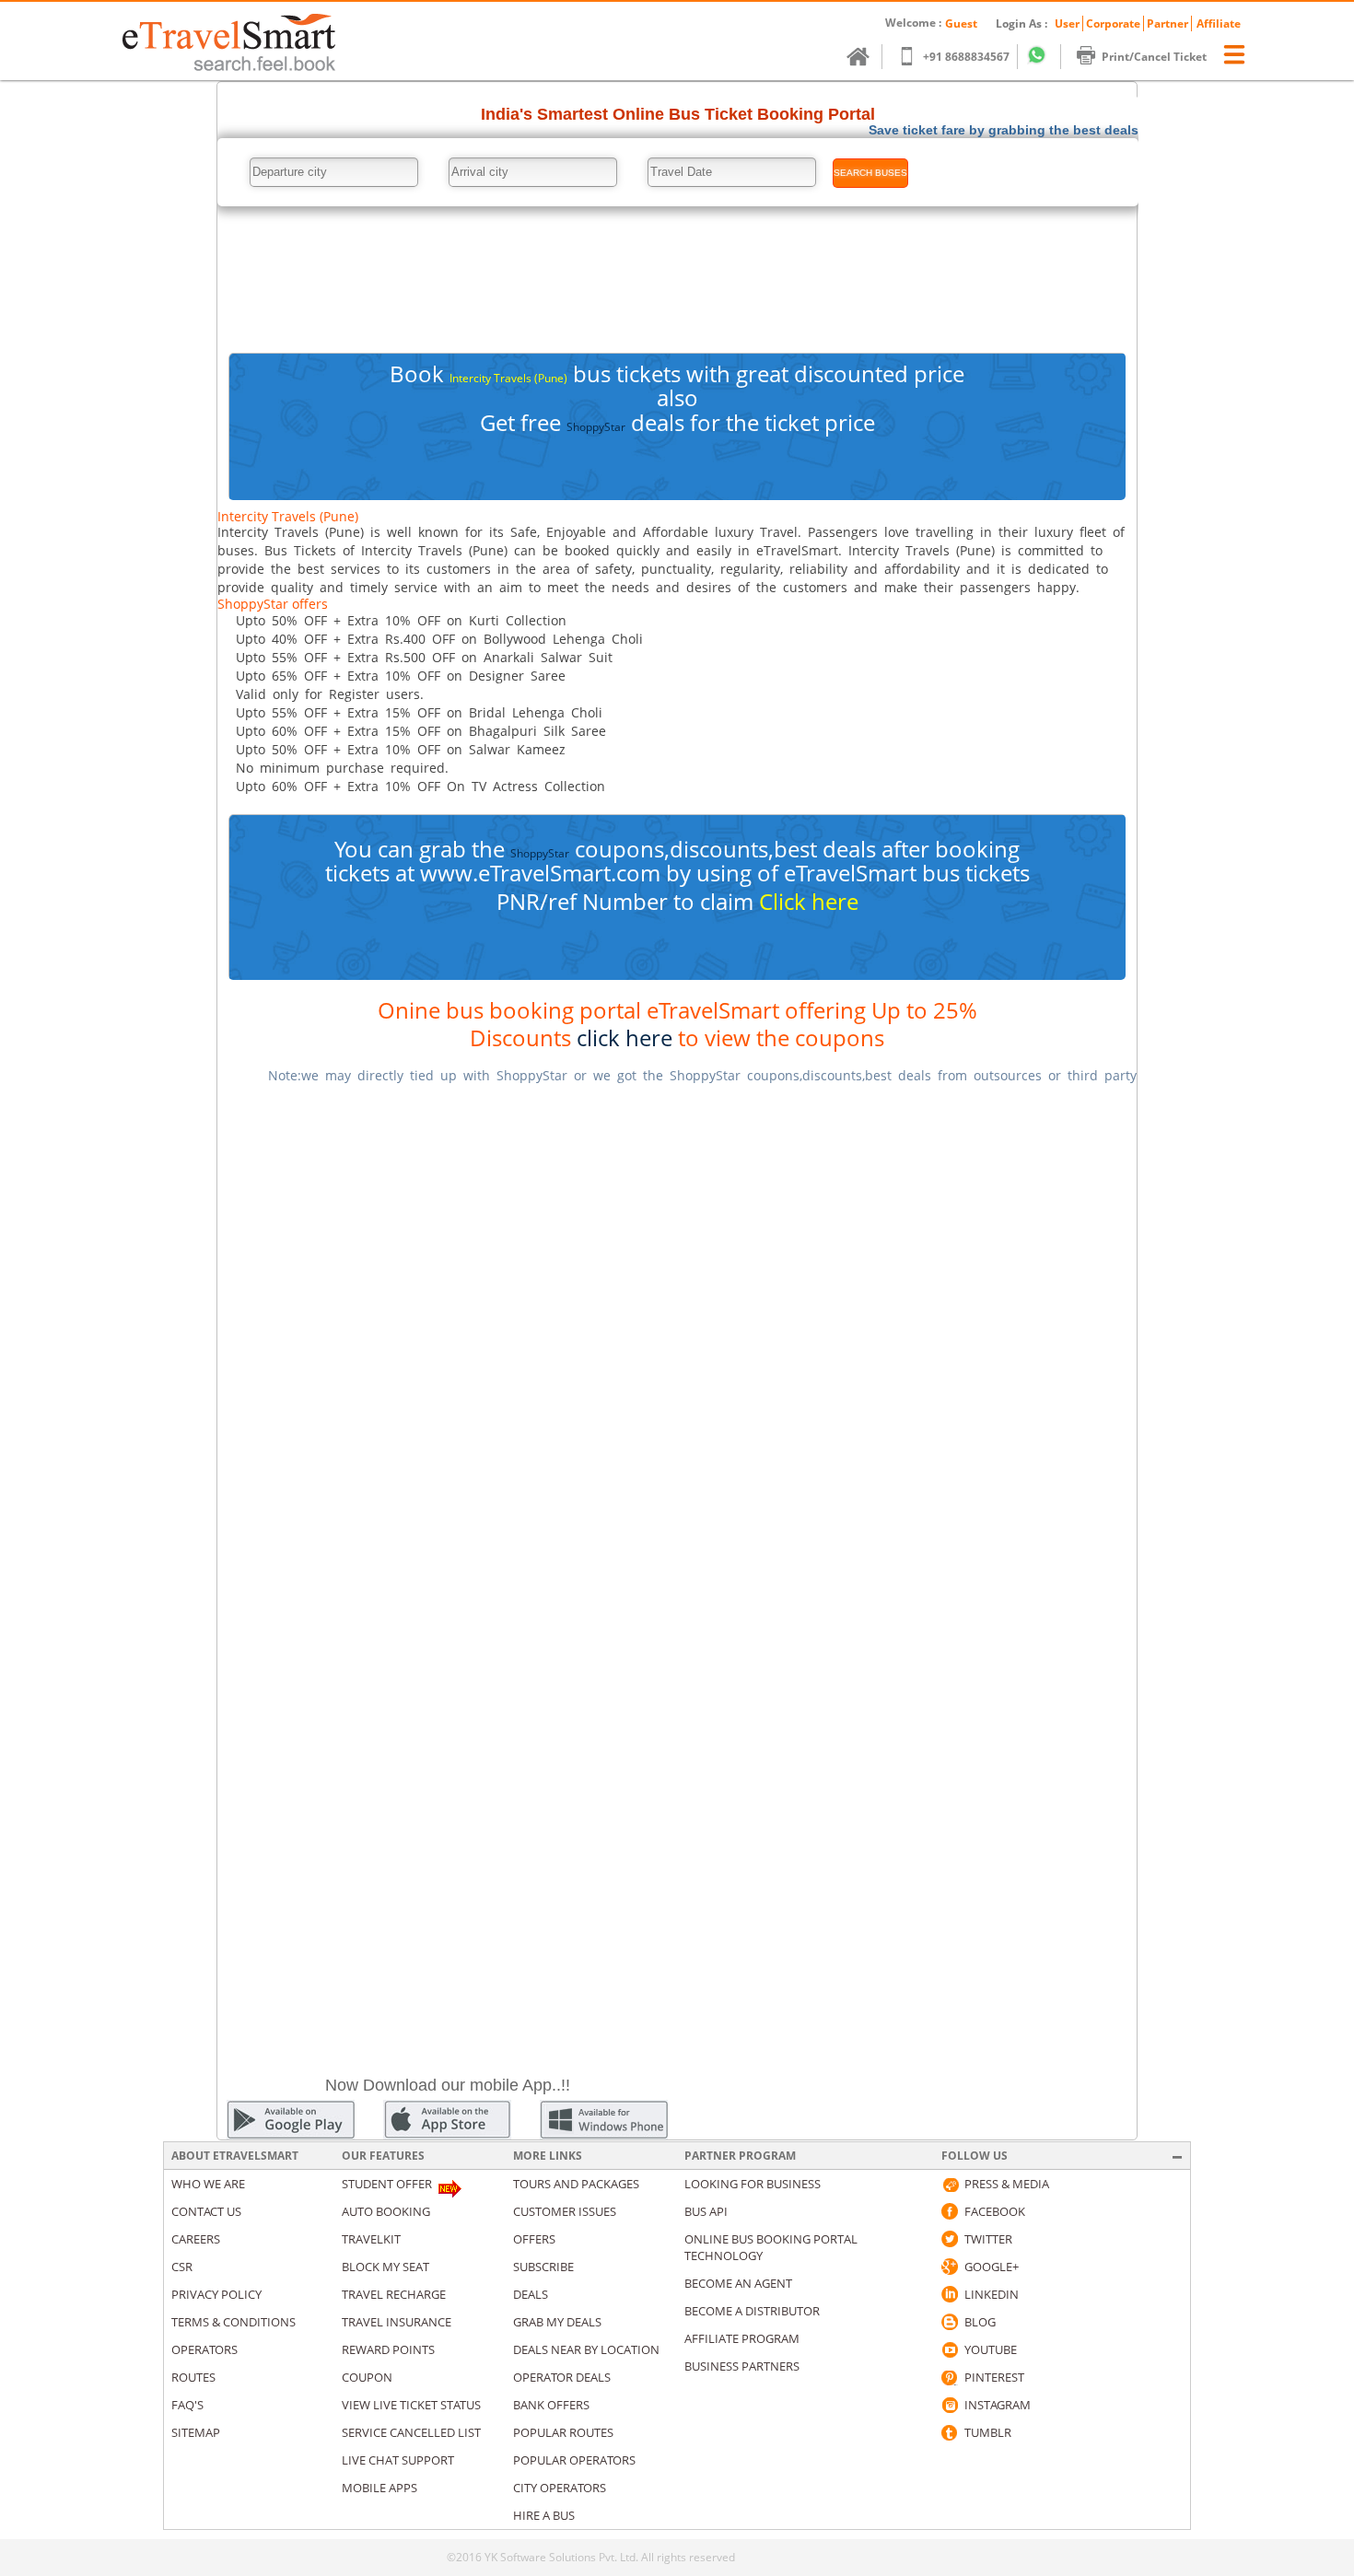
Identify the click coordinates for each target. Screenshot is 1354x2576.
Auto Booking (386, 2211)
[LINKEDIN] (950, 2294)
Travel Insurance (397, 2322)
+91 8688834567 (966, 57)
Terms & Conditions (233, 2322)
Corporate (1113, 23)
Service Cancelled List (411, 2432)
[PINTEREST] (950, 2377)
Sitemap (196, 2432)
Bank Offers (551, 2405)
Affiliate (1219, 23)
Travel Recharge (394, 2294)
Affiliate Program (742, 2338)
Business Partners (742, 2366)
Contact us (206, 2211)
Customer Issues (565, 2211)
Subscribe (543, 2267)
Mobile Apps (379, 2488)
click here (624, 1037)
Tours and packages (576, 2184)
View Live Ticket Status (411, 2405)
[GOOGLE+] (950, 2267)
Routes (193, 2377)
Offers (534, 2239)
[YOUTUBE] (950, 2349)
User (1067, 23)
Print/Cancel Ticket (1154, 57)
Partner (1167, 23)
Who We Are (208, 2184)
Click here (809, 901)
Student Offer (387, 2184)
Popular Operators (574, 2460)
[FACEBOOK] (950, 2211)
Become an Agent (738, 2283)
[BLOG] (950, 2322)
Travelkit (371, 2239)
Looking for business (753, 2184)
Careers (196, 2239)
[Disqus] (677, 1331)
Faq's (187, 2405)
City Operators (560, 2488)
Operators (204, 2349)
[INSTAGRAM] (950, 2405)
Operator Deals (562, 2377)
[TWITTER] (950, 2239)
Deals (531, 2294)
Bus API (706, 2211)
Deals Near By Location (586, 2349)
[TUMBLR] (950, 2432)
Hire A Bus (544, 2515)
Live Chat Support (398, 2460)
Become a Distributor (752, 2311)
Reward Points (388, 2349)
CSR (182, 2267)
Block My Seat (385, 2267)
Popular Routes (563, 2432)
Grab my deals (557, 2322)
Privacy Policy (216, 2294)
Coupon (367, 2377)
